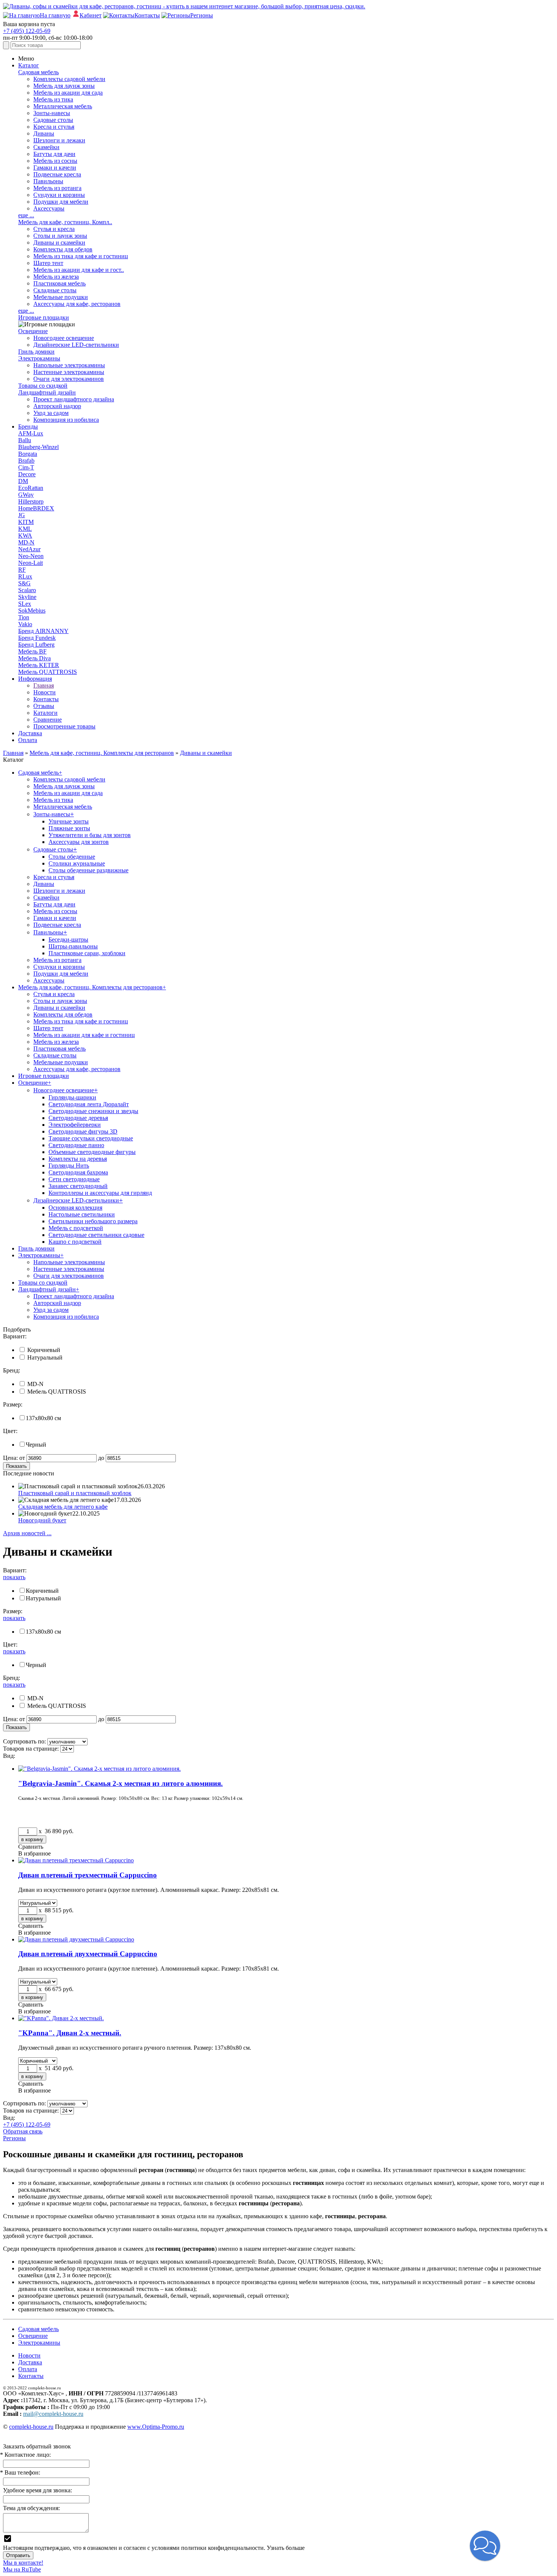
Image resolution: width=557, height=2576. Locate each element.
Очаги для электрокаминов (69, 379)
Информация (35, 679)
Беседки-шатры (68, 939)
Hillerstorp (31, 501)
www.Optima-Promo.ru (156, 2427)
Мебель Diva (34, 658)
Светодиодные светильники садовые (96, 1235)
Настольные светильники (82, 1214)
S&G (24, 583)
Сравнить (31, 1847)
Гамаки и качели (55, 168)
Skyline (27, 597)
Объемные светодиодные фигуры (92, 1152)
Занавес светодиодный (78, 1186)
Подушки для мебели (61, 202)
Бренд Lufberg (36, 645)
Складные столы (55, 290)
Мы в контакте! (23, 2563)
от (22, 1458)
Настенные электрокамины (69, 372)
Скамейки (46, 147)
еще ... (26, 215)
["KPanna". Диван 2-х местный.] (61, 2018)
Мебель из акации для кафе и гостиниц (84, 1035)
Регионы (14, 2138)
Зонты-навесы (52, 113)
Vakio (25, 624)
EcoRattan (31, 488)
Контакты (46, 699)
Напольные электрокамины (69, 365)
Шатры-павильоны (73, 946)
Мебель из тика (53, 99)
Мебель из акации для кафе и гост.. (79, 270)
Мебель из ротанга (57, 188)
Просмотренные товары (64, 726)
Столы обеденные (72, 857)
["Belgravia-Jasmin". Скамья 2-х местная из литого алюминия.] (99, 1769)
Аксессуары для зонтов (79, 842)
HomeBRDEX (36, 508)
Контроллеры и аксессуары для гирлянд (100, 1193)
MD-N (26, 542)
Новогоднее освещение (64, 338)
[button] (485, 2546)
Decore (27, 474)
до (101, 1458)
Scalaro (27, 590)
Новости (45, 692)
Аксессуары (49, 208)
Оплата (28, 740)
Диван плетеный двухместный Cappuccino (88, 1954)
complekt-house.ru (31, 2427)
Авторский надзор (57, 406)
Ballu (25, 440)
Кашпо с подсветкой (75, 1242)
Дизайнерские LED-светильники (76, 345)
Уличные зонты (69, 821)
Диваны (44, 133)
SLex (25, 604)
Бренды (28, 426)
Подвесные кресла (57, 174)
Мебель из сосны (55, 161)
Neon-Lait (31, 563)
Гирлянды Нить (69, 1166)
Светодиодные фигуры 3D (83, 1131)
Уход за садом (51, 413)
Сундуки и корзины (59, 195)
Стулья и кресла (54, 229)
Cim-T (26, 467)
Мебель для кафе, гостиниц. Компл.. (65, 222)
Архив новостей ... (27, 1533)
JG (22, 515)
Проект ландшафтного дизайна (74, 399)
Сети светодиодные (74, 1179)
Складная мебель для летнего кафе (63, 1507)
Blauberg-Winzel (38, 447)
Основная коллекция (75, 1208)
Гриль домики (36, 352)
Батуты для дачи (54, 154)
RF (22, 570)
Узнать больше (286, 2548)
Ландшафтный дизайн (47, 392)
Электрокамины (39, 358)
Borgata (28, 454)
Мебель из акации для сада (68, 93)
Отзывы (44, 706)
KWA (25, 536)
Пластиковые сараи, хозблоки (87, 953)
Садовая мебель (38, 72)
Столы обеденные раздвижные (88, 870)
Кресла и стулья (54, 127)
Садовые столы (53, 120)
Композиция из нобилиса (66, 420)
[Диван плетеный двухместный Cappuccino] (76, 1939)
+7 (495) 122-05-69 (27, 31)
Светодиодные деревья (78, 1118)
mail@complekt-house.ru (53, 2414)
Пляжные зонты (69, 828)
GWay (26, 495)
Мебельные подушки (61, 297)
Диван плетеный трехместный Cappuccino (88, 1875)
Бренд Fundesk (37, 638)
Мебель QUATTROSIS (48, 672)
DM (23, 481)
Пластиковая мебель (59, 283)
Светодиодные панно (76, 1145)
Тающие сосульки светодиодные (91, 1138)
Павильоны (48, 181)
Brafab (26, 461)
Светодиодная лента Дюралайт (89, 1104)
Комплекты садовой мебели (69, 79)
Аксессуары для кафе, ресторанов (77, 304)
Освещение (33, 331)
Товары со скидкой (43, 386)
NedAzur (29, 549)
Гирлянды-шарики (72, 1097)
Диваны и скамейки (59, 242)
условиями (166, 2548)
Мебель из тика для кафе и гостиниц (81, 256)
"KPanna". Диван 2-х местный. (70, 2033)
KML (25, 529)
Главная (44, 685)
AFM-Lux (31, 433)
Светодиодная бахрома (78, 1172)
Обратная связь (23, 2131)
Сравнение (48, 720)
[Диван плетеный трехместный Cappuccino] (76, 1860)
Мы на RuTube (22, 2569)
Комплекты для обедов (63, 249)
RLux (25, 576)
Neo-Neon (31, 556)
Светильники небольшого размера (93, 1221)
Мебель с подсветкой (76, 1228)
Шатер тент (48, 263)
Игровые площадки (44, 317)
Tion (24, 617)
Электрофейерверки (75, 1125)
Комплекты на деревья (78, 1159)
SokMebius (32, 610)
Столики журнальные (77, 863)
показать (14, 1577)
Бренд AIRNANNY (43, 631)
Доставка (30, 733)
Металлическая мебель (63, 106)
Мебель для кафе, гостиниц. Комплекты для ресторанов (92, 987)
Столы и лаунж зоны (60, 236)
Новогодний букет (42, 1520)
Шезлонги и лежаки (59, 140)
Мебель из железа (56, 277)
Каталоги (45, 713)
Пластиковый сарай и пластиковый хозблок (75, 1493)
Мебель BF (32, 651)
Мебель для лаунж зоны (64, 86)
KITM (26, 522)
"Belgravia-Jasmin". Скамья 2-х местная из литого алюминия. (120, 1783)
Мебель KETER (39, 665)
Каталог (29, 65)
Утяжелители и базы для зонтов (90, 835)
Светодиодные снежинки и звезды (93, 1111)
